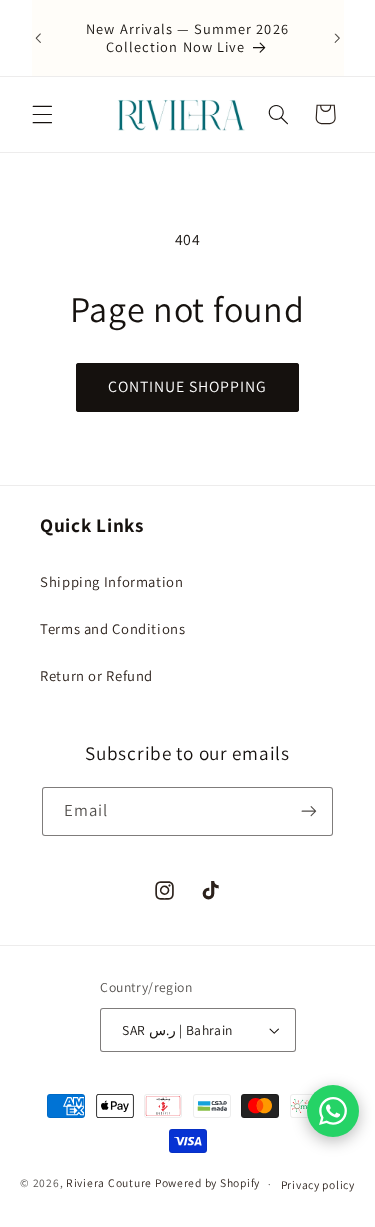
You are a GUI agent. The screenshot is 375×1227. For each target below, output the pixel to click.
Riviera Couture (109, 1183)
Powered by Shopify (207, 1183)
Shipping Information (112, 581)
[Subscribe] (309, 811)
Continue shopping (188, 386)
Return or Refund (96, 675)
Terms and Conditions (113, 628)
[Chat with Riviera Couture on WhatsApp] (333, 1111)
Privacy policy (318, 1184)
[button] (42, 114)
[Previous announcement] (38, 38)
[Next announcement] (337, 38)
